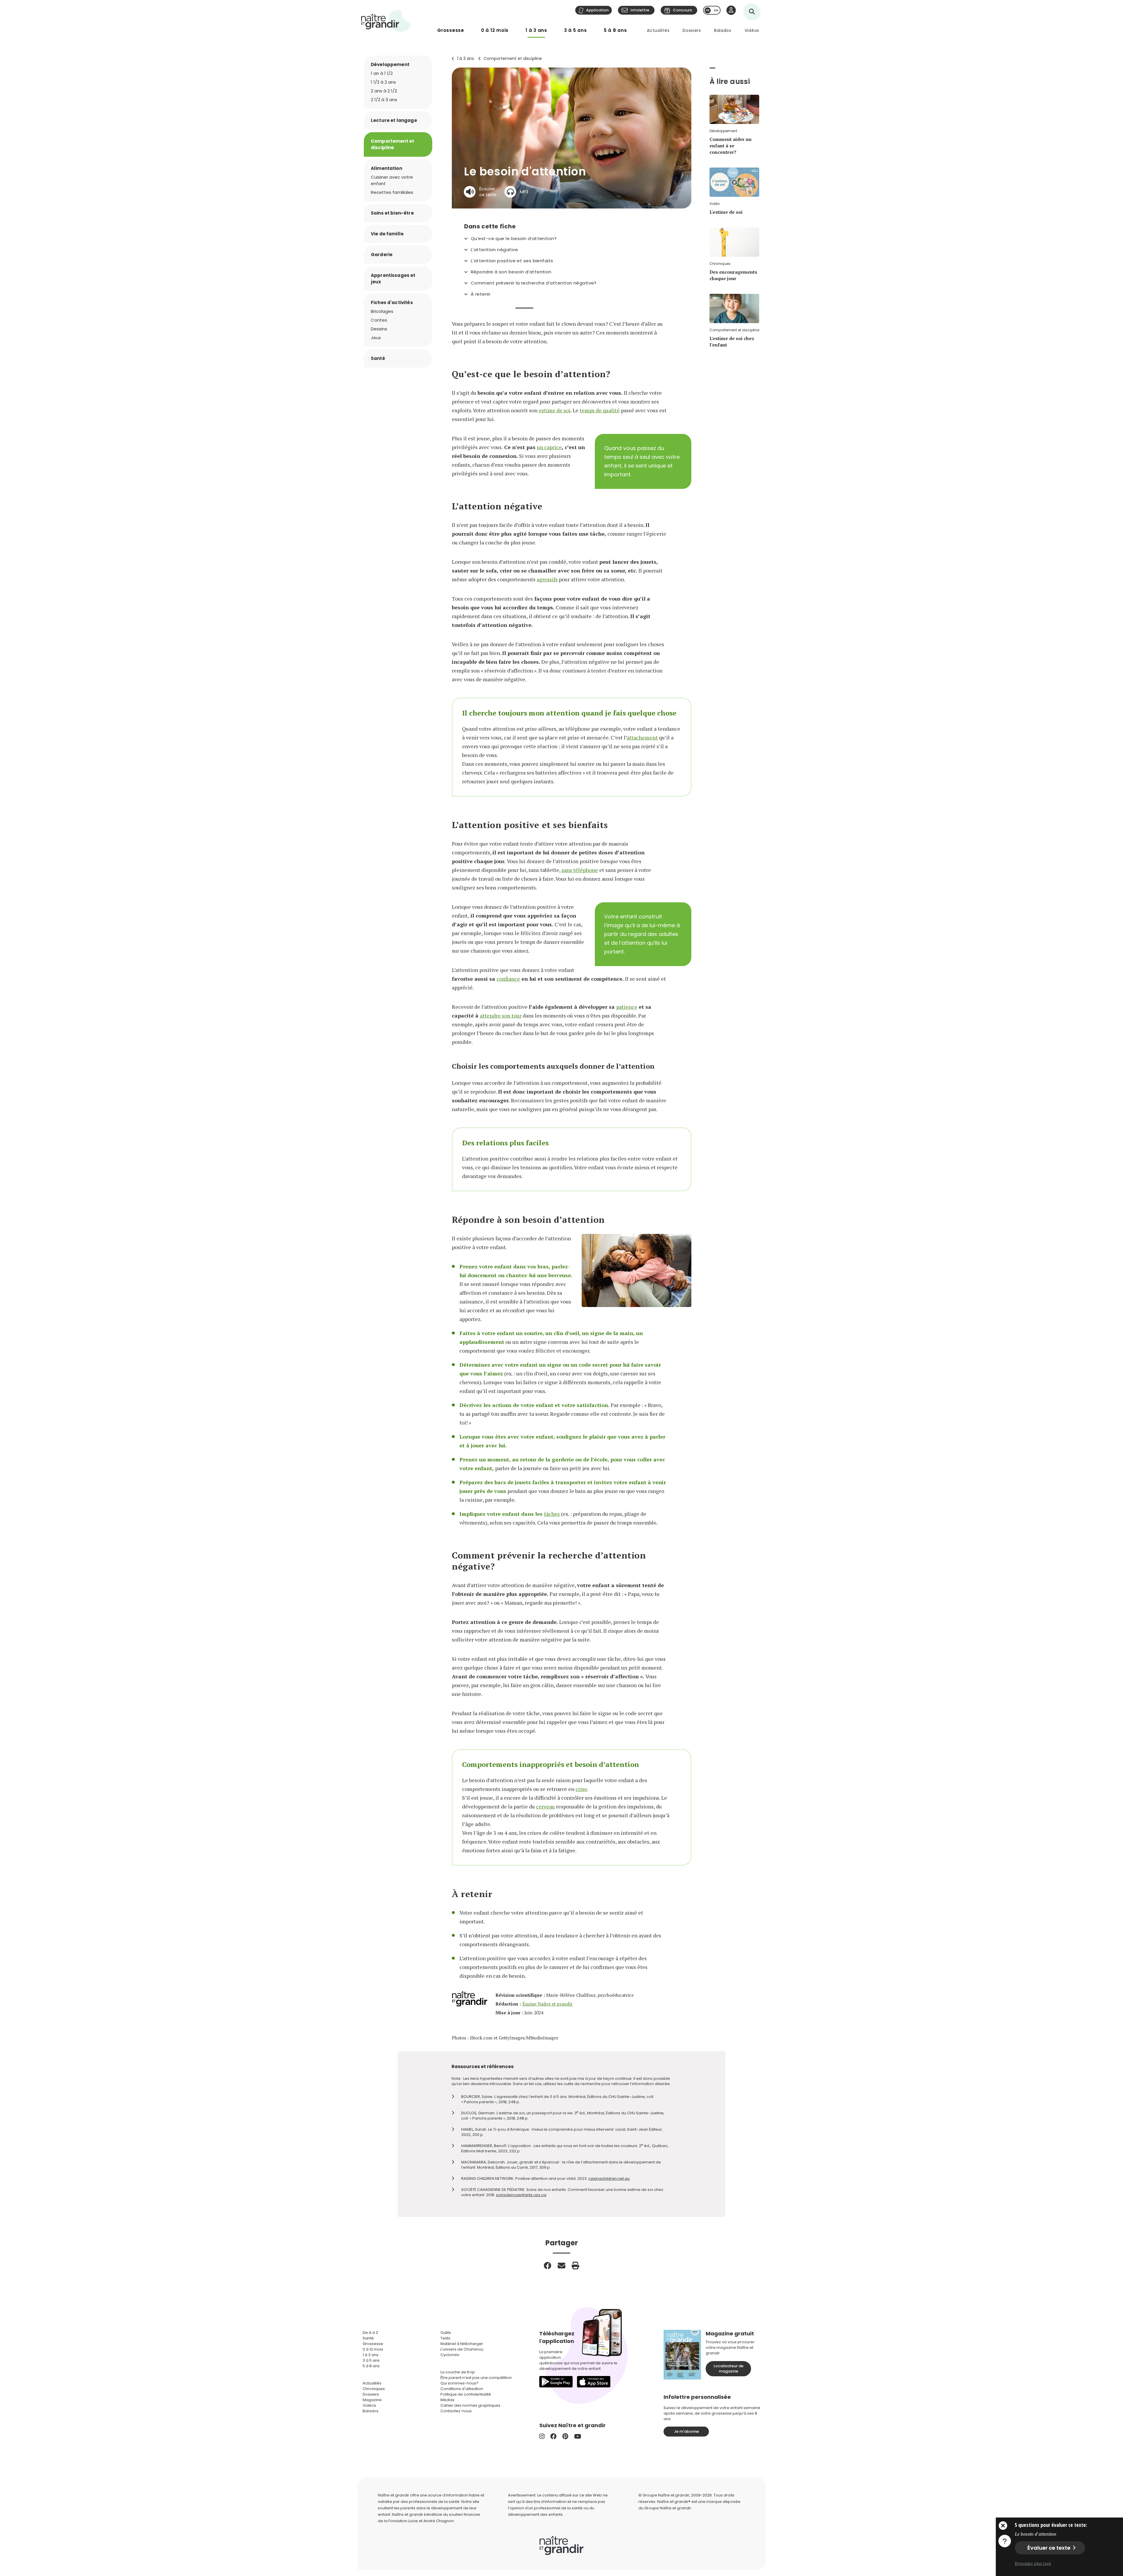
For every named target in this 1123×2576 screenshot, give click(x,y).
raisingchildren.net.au (609, 2178)
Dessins (379, 329)
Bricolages (382, 311)
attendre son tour (501, 1015)
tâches (552, 1514)
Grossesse (451, 30)
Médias (447, 2400)
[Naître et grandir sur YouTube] (578, 2436)
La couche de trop (458, 2372)
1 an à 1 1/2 (382, 73)
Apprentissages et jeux (393, 279)
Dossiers (692, 30)
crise (581, 1789)
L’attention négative (494, 250)
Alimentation (386, 168)
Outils (446, 2333)
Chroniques (374, 2389)
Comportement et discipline (513, 58)
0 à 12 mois (495, 30)
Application (597, 10)
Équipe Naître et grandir (547, 2004)
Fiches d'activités (392, 302)
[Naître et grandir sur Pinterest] (565, 2436)
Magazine (372, 2400)
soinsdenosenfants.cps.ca (521, 2195)
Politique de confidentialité (466, 2394)
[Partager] (547, 2265)
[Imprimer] (576, 2265)
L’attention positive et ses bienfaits (512, 261)
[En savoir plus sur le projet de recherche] (1005, 2541)
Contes (379, 320)
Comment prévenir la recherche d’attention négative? (534, 283)
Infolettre (640, 10)
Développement (390, 64)
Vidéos (752, 30)
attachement (642, 737)
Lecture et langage (394, 120)
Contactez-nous (456, 2411)
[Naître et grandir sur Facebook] (553, 2436)
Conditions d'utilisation (462, 2389)
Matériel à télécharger (462, 2344)
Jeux (376, 338)
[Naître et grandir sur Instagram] (542, 2436)
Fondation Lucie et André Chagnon (421, 2521)
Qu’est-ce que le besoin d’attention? (514, 239)
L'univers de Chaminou (462, 2349)
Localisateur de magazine (728, 2369)
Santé (378, 358)
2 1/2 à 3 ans (384, 100)
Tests (445, 2338)
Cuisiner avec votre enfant (392, 180)
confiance (508, 979)
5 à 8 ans (615, 30)
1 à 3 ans (536, 30)
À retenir (481, 294)
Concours (682, 10)
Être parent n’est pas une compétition (476, 2378)
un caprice (549, 447)
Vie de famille (387, 234)
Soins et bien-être (392, 213)
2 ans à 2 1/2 (384, 91)
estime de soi (555, 410)
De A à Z (370, 2333)
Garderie (382, 255)
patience (627, 1007)
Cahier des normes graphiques (470, 2405)
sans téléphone (580, 870)
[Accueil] (386, 21)
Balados (723, 30)
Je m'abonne (686, 2431)
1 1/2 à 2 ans (383, 82)
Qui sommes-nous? (459, 2383)
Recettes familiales (392, 192)
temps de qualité (600, 410)
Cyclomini (450, 2355)
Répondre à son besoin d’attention (511, 272)
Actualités (658, 30)
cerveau (545, 1806)
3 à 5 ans (576, 30)
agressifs (547, 579)
